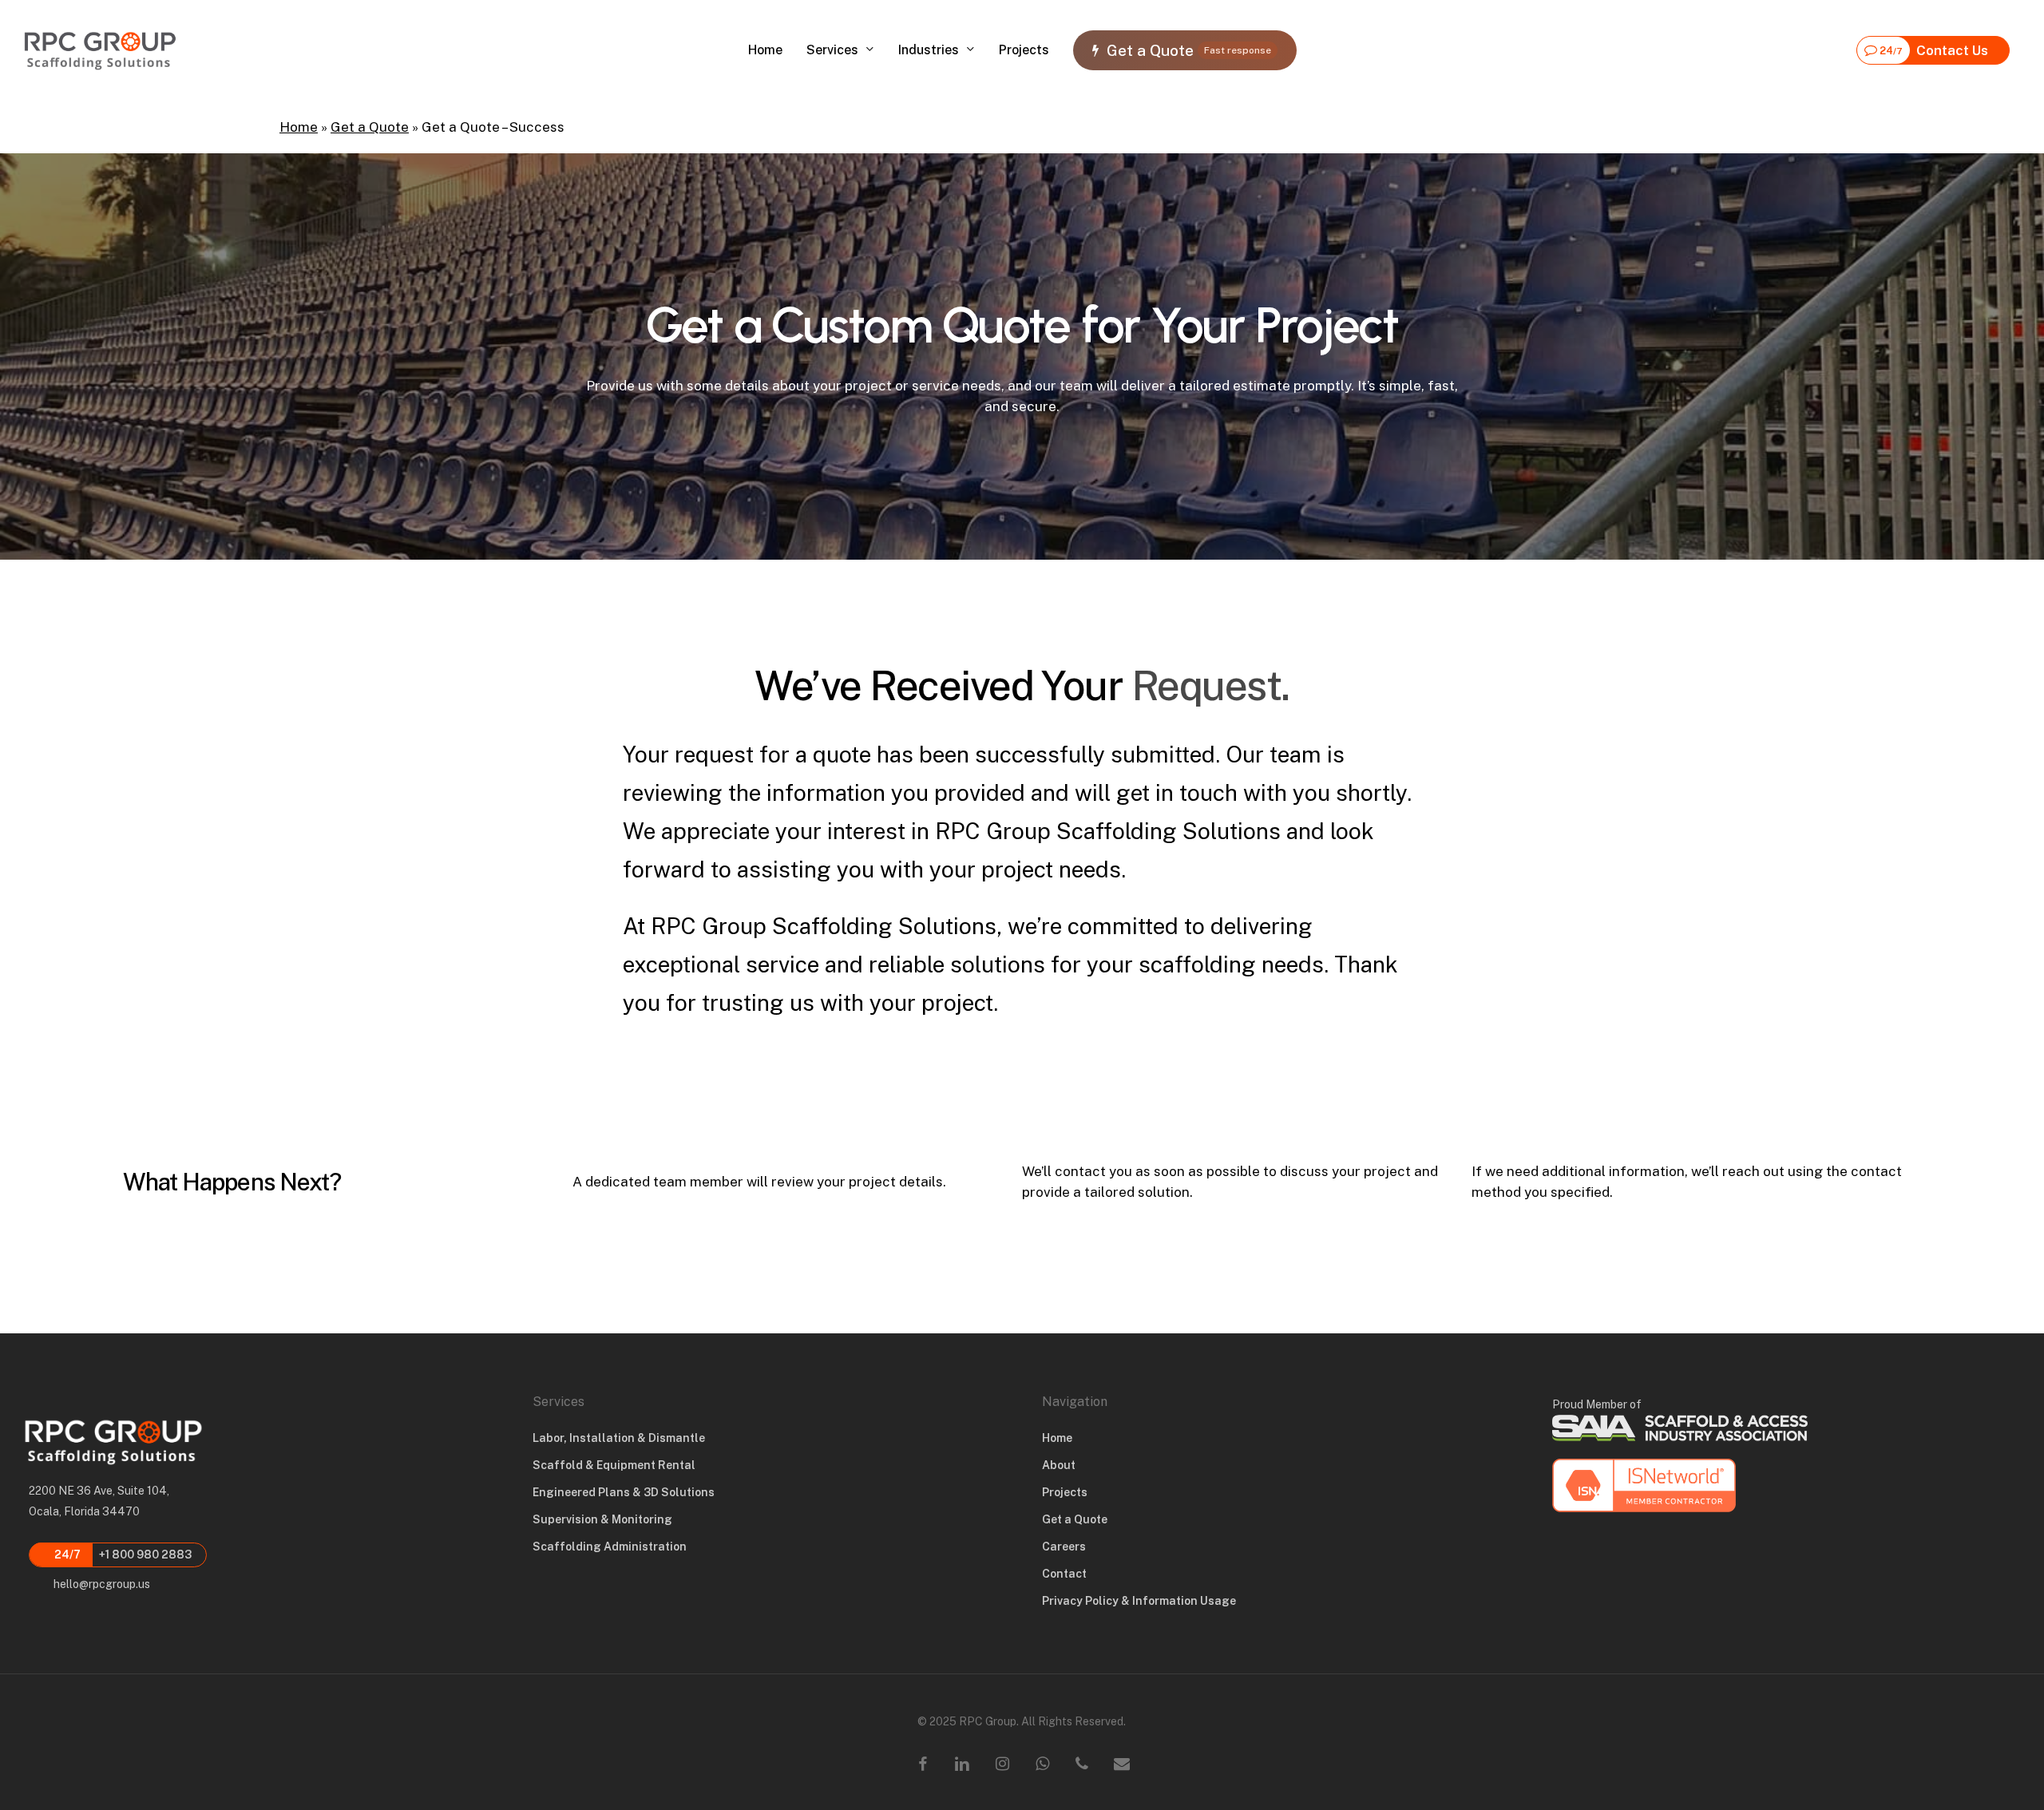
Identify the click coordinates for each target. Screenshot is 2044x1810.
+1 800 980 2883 (122, 1555)
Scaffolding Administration (610, 1547)
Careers (1064, 1547)
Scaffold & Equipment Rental (614, 1465)
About (1059, 1465)
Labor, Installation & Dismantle (619, 1438)
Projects (1065, 1492)
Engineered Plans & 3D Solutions (624, 1492)
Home (299, 127)
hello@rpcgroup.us (101, 1584)
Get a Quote (370, 127)
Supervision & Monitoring (602, 1519)
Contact (1064, 1574)
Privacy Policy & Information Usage (1139, 1601)
